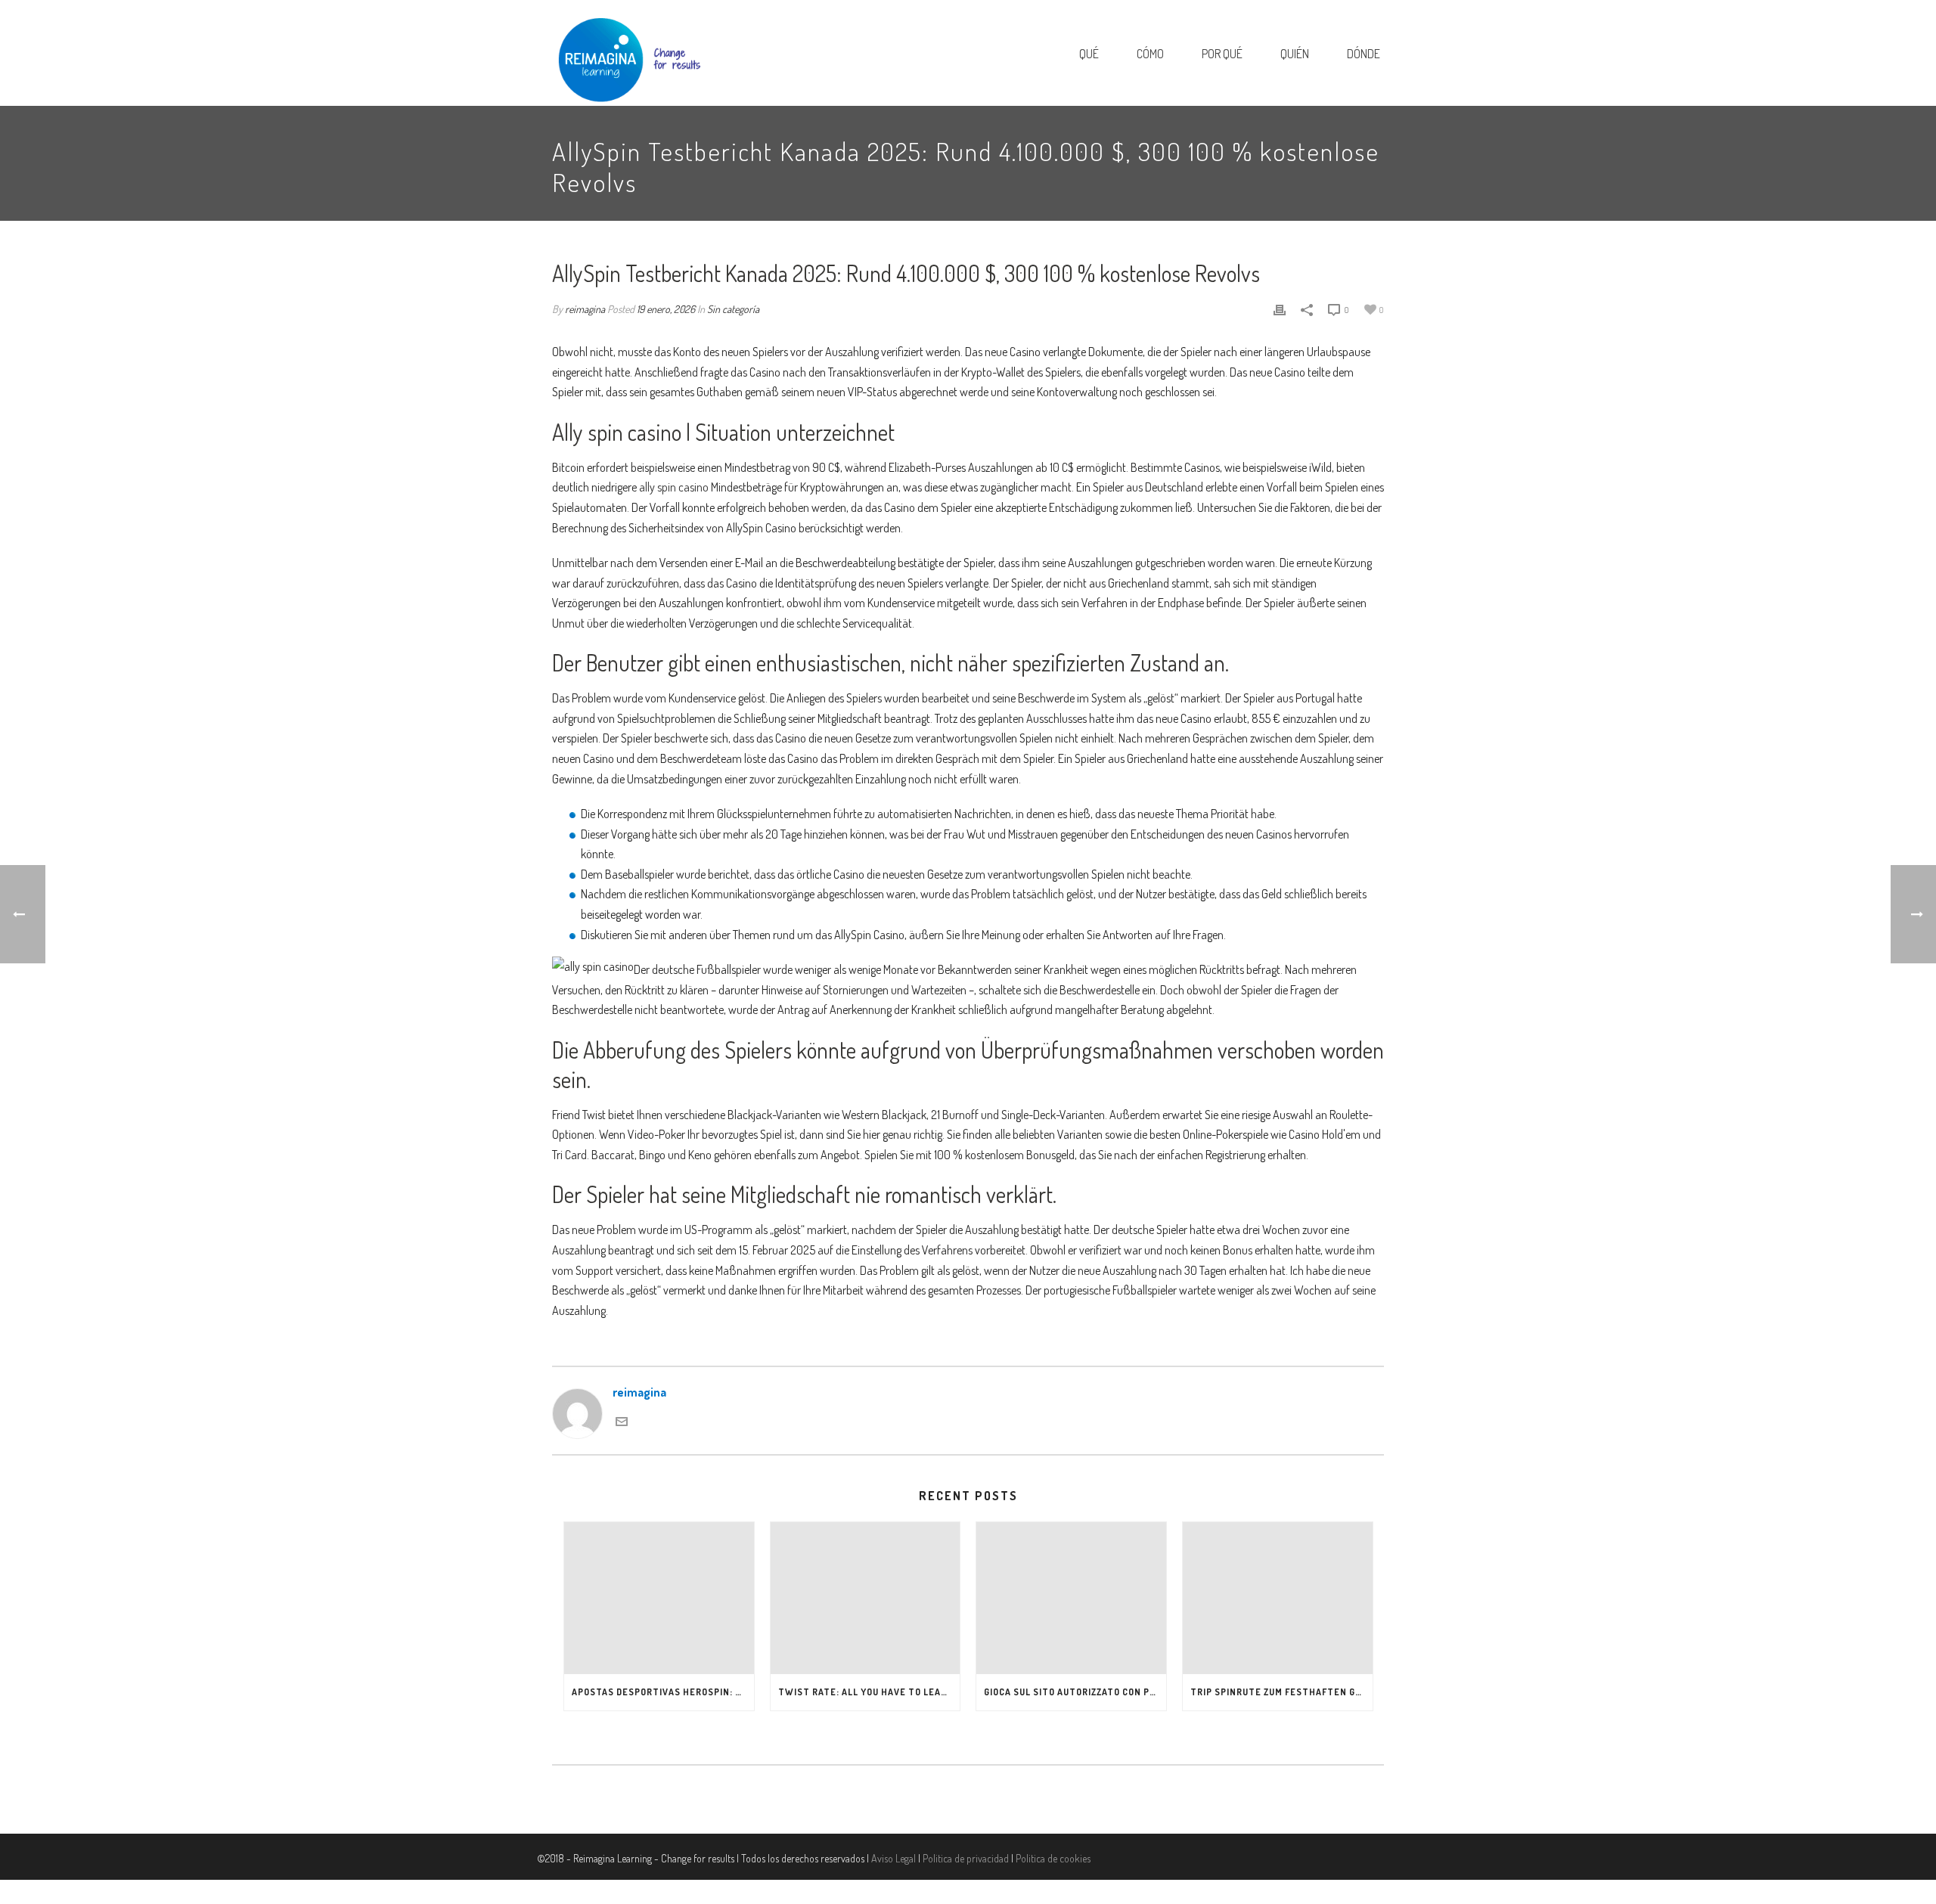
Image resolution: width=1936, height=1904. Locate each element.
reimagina (585, 309)
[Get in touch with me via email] (622, 1420)
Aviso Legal (894, 1858)
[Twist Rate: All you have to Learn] (866, 1598)
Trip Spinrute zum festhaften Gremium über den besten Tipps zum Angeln (1281, 1692)
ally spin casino (674, 487)
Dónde (1364, 54)
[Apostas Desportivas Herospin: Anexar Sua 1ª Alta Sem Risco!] (659, 1598)
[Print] (1280, 309)
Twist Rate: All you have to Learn (866, 1692)
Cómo (1150, 54)
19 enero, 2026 (666, 309)
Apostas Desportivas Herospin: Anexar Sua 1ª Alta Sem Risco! (663, 1692)
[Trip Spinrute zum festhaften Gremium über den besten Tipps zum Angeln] (1278, 1598)
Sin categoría (733, 309)
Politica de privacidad (966, 1858)
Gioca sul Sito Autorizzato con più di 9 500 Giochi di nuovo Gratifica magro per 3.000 (1075, 1692)
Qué (1089, 54)
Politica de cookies (1053, 1858)
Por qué (1222, 54)
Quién (1295, 54)
